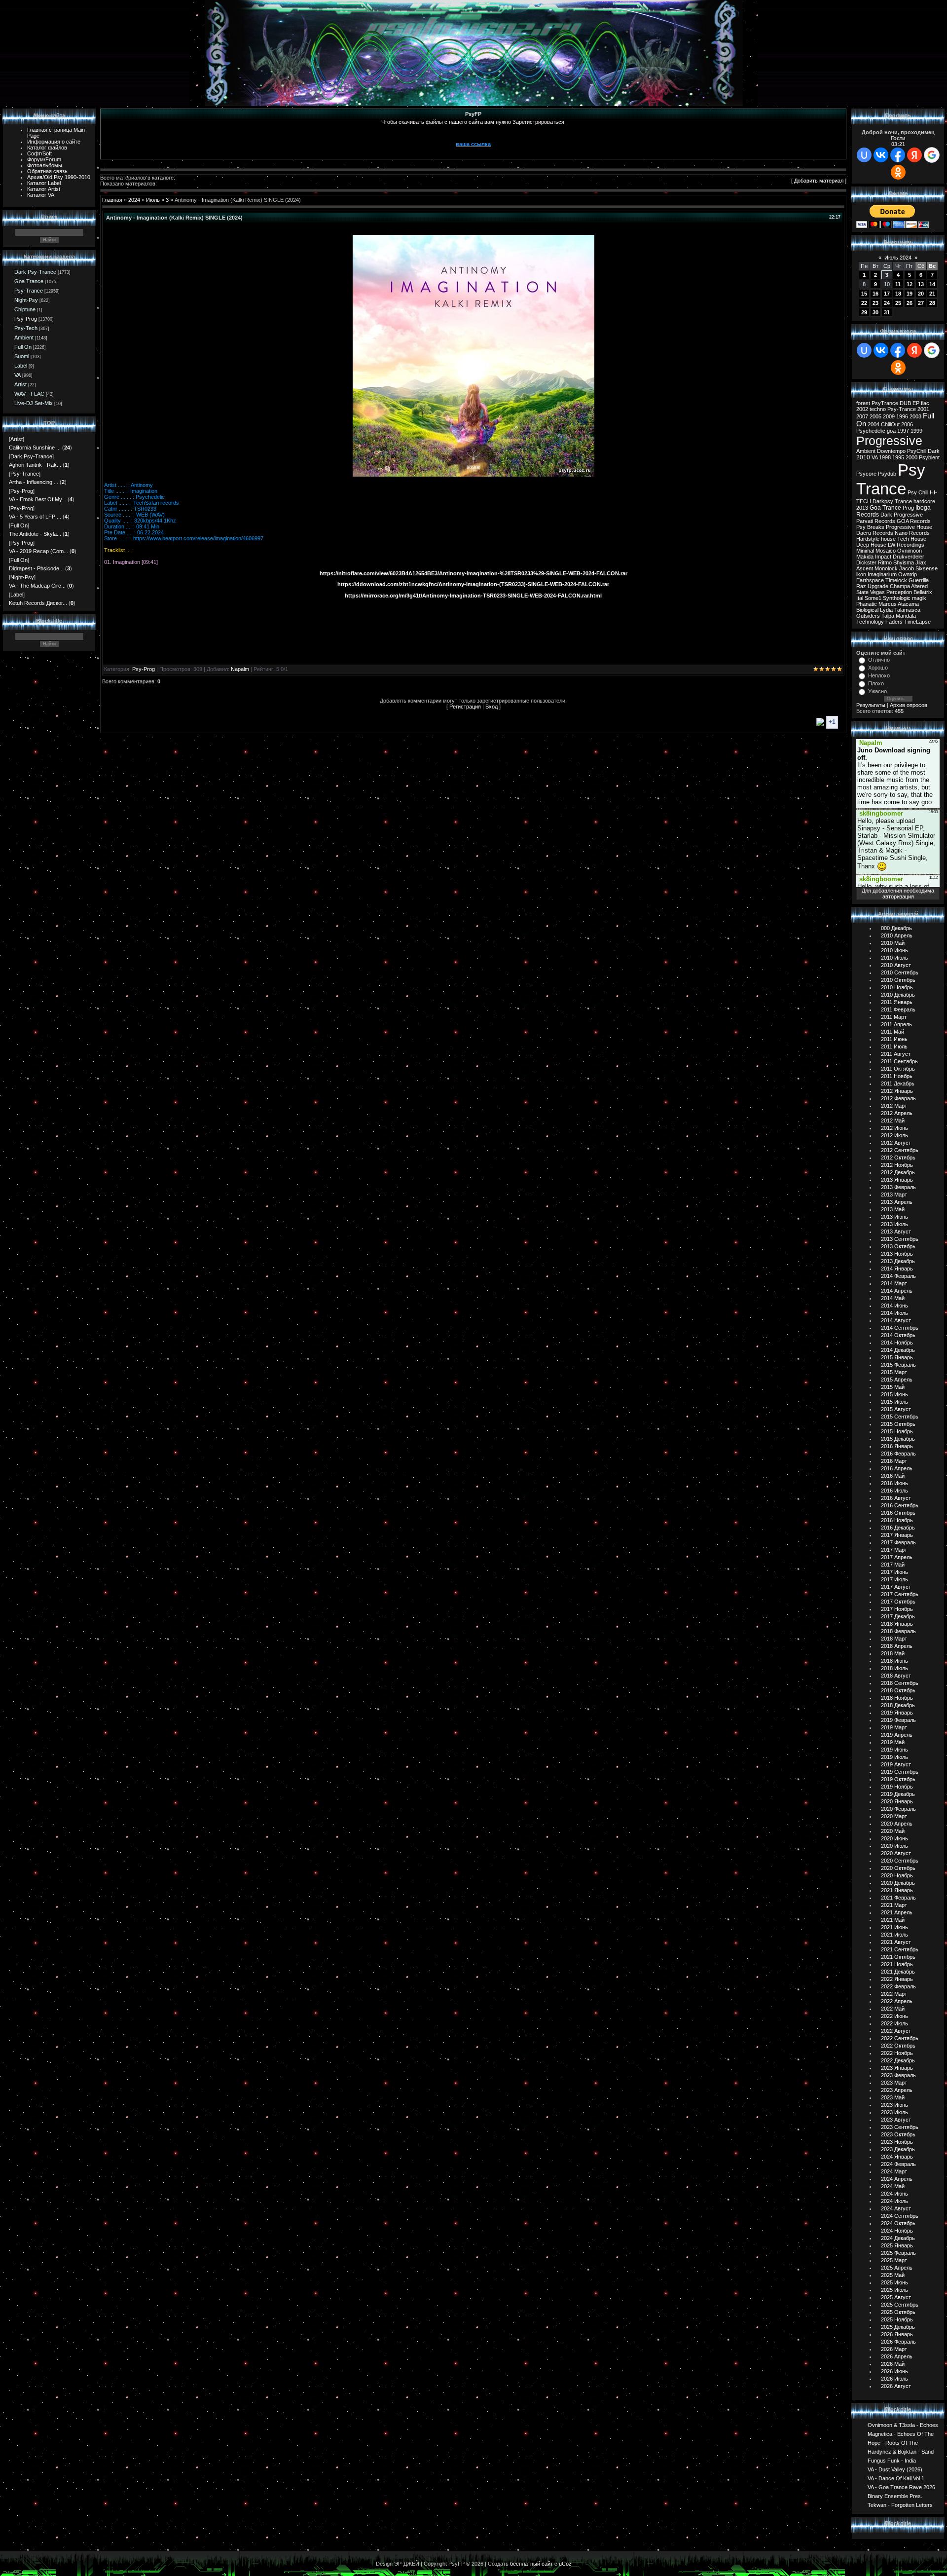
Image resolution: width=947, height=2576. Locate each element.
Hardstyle (868, 539)
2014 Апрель (897, 1291)
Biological (867, 610)
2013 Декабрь (898, 1261)
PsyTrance (885, 403)
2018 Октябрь (898, 1690)
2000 (911, 457)
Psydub (887, 474)
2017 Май (893, 1565)
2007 (862, 416)
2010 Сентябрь (900, 972)
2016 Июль (894, 1491)
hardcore (924, 501)
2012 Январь (897, 1091)
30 (875, 312)
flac (925, 403)
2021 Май (893, 1920)
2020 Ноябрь (897, 1875)
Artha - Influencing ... (34, 482)
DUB (905, 403)
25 (898, 303)
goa (891, 431)
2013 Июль (894, 1224)
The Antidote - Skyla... (35, 534)
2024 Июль (894, 2201)
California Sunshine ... (35, 448)
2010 (863, 457)
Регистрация (465, 707)
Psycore (866, 474)
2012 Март (894, 1106)
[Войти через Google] (932, 155)
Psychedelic (871, 431)
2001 (923, 409)
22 (864, 303)
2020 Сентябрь (900, 1861)
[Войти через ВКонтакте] (881, 155)
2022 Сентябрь (900, 2038)
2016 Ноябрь (897, 1520)
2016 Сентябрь (900, 1505)
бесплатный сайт (531, 2564)
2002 (862, 409)
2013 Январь (897, 1180)
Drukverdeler (909, 557)
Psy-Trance (29, 291)
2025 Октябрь (898, 2312)
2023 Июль (894, 2112)
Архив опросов (909, 705)
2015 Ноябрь (897, 1431)
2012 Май (893, 1120)
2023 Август (896, 2120)
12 (910, 284)
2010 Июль (894, 958)
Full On (23, 347)
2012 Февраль (898, 1098)
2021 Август (896, 1942)
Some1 (873, 598)
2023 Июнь (894, 2105)
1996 (902, 416)
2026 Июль (894, 2379)
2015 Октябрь (898, 1424)
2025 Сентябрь (900, 2305)
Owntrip (908, 574)
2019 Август (896, 1764)
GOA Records (914, 521)
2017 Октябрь (898, 1602)
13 (921, 284)
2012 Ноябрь (897, 1165)
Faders (894, 622)
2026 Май (893, 2364)
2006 (907, 424)
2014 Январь (897, 1269)
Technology (870, 622)
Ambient (24, 337)
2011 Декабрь (898, 1083)
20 (921, 294)
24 (887, 303)
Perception (899, 592)
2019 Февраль (898, 1720)
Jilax (921, 562)
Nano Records (912, 533)
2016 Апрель (897, 1468)
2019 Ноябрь (897, 1787)
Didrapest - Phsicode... (36, 568)
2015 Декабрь (898, 1439)
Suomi (22, 356)
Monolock (886, 568)
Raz (861, 586)
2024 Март (894, 2171)
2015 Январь (897, 1357)
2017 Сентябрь (900, 1594)
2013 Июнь (894, 1217)
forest (863, 403)
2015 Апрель (897, 1380)
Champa (900, 586)
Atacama (908, 604)
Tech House (912, 539)
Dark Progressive (902, 515)
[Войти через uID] (864, 155)
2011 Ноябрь (897, 1076)
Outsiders (868, 616)
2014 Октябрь (898, 1335)
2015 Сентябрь (900, 1417)
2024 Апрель (897, 2179)
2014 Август (896, 1320)
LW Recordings (906, 545)
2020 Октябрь (898, 1868)
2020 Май (893, 1831)
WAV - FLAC (29, 394)
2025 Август (896, 2297)
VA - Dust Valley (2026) (895, 2469)
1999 (916, 431)
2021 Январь (897, 1890)
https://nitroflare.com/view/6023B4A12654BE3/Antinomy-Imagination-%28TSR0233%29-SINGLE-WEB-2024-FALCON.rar (473, 573)
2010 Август (896, 965)
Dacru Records (875, 533)
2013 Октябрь (898, 1246)
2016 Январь (897, 1446)
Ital (860, 598)
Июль (153, 200)
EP (916, 403)
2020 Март (894, 1816)
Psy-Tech (26, 328)
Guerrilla (919, 580)
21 (932, 294)
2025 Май (893, 2275)
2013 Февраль (898, 1187)
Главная (112, 200)
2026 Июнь (894, 2371)
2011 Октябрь (898, 1069)
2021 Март (894, 1905)
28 (932, 303)
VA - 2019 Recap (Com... (38, 551)
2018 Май (893, 1653)
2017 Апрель (897, 1557)
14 (932, 284)
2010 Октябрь (898, 980)
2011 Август (896, 1054)
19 (910, 294)
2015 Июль (894, 1402)
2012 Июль (894, 1135)
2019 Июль (894, 1757)
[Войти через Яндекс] (914, 155)
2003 (915, 416)
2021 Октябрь (898, 1957)
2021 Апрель (897, 1912)
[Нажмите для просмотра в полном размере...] (473, 475)
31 (887, 312)
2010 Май (893, 943)
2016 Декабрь (898, 1528)
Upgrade (878, 586)
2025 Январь (897, 2245)
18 (898, 294)
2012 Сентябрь (900, 1150)
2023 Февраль (898, 2075)
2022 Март (894, 1994)
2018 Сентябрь (900, 1683)
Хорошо (878, 668)
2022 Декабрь (898, 2060)
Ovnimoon (910, 551)
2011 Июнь (894, 1039)
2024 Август (896, 2208)
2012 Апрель (897, 1113)
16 (875, 294)
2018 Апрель (897, 1646)
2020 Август (896, 1853)
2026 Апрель (897, 2356)
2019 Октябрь (898, 1779)
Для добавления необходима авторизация (898, 894)
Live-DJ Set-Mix (34, 403)
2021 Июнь (894, 1927)
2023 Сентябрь (900, 2127)
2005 (875, 416)
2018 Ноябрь (897, 1698)
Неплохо (879, 675)
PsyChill (917, 451)
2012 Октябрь (898, 1157)
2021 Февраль (898, 1898)
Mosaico (886, 551)
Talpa (888, 616)
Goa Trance (29, 281)
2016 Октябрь (898, 1513)
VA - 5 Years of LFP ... (35, 517)
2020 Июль (894, 1846)
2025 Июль (894, 2290)
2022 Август (896, 2031)
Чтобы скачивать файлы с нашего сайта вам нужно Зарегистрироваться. (473, 122)
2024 (134, 200)
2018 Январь (897, 1624)
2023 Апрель (897, 2090)
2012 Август (896, 1143)
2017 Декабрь (898, 1616)
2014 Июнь (894, 1306)
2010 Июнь (894, 950)
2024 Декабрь (898, 2238)
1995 (898, 457)
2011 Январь (897, 1002)
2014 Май (893, 1298)
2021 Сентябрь (900, 1949)
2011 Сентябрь (899, 1061)
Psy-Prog (26, 319)
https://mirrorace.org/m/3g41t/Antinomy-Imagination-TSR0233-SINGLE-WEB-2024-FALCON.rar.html (473, 596)
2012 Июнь (894, 1128)
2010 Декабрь (898, 995)
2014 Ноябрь (897, 1343)
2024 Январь (897, 2157)
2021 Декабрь (898, 1972)
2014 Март (894, 1283)
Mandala (906, 616)
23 (875, 303)
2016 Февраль (898, 1454)
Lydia (886, 610)
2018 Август (896, 1676)
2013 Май (893, 1209)
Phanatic (867, 604)
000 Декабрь (896, 928)
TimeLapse (917, 622)
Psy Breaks (870, 527)
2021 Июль (894, 1935)
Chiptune (25, 309)
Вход (492, 707)
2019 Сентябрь (900, 1772)
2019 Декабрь (898, 1794)
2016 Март (894, 1461)
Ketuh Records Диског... (38, 603)
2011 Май (892, 1032)
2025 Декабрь (898, 2327)
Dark (934, 451)
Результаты (871, 705)
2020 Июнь (894, 1838)
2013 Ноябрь (897, 1254)
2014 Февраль (898, 1276)
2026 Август (896, 2386)
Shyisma (904, 562)
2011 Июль (894, 1046)
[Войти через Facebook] (898, 155)
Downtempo (891, 451)
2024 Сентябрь (900, 2216)
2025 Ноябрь (897, 2319)
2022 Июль (894, 2023)
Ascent (865, 568)
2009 (889, 416)
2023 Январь (897, 2068)
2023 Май (893, 2097)
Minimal (865, 551)
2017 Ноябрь (897, 1609)
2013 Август (896, 1232)
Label (21, 366)
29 (864, 312)
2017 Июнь (894, 1572)
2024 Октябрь (898, 2223)
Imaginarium (882, 574)
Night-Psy (26, 300)
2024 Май (893, 2186)
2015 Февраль (898, 1365)
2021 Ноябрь (897, 1964)
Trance (903, 501)
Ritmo (885, 562)
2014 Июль (894, 1313)
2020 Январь (897, 1801)
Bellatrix (923, 592)
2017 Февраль (898, 1542)
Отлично (879, 660)
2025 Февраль (898, 2253)
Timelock (896, 580)
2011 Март (894, 1017)
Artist (20, 384)
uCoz (565, 2564)
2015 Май (893, 1387)
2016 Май (893, 1476)
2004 (874, 424)
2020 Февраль (898, 1809)
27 (921, 303)
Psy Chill (918, 492)
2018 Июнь (894, 1661)
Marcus (888, 604)
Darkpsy (883, 501)
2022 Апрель (897, 2001)
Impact (883, 557)
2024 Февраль (898, 2164)
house (888, 539)
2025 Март (894, 2260)
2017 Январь (897, 1535)
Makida (865, 557)
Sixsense (927, 568)
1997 (903, 431)
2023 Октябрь (898, 2134)
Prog (908, 508)
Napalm (240, 669)
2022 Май (893, 2009)
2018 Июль (894, 1668)
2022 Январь (897, 1979)
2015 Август (896, 1409)
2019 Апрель (897, 1735)
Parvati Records (876, 521)
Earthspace (870, 580)
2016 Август (896, 1498)
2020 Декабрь (898, 1883)
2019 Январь (897, 1713)
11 (898, 284)
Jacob (907, 568)
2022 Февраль (898, 1986)
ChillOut (890, 424)
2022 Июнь (894, 2016)
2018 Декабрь (898, 1705)
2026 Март (894, 2349)
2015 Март (894, 1372)
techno (878, 409)
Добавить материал (819, 181)
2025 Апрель (897, 2268)
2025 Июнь (894, 2282)
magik (919, 598)
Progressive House (909, 527)
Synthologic (897, 598)
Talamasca (907, 610)
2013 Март (894, 1195)
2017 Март (894, 1550)
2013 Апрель (897, 1202)
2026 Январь (897, 2334)
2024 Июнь (894, 2194)
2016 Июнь (894, 1483)
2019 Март (894, 1727)
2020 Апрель (897, 1824)
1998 (885, 457)
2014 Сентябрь (900, 1328)
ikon (861, 574)
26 (910, 303)
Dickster (866, 562)
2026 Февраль (898, 2342)
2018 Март (894, 1639)
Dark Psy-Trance (35, 272)
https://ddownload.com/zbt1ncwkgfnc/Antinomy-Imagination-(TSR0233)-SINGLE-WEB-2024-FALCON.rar (473, 584)
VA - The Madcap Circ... (37, 586)
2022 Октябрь (898, 2046)
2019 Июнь (894, 1750)
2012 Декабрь (898, 1172)
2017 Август (896, 1587)
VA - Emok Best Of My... (37, 499)
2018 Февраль (898, 1631)
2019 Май (893, 1742)
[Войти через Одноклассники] (898, 172)
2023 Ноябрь (897, 2142)
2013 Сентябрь (900, 1239)
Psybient (929, 457)
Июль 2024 (898, 258)
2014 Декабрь (898, 1350)
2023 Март (894, 2083)
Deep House (871, 545)
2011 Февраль (898, 1009)
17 (887, 294)
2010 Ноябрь (897, 987)
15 (864, 294)
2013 (862, 508)
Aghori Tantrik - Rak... (35, 465)
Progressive (889, 441)
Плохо (876, 683)
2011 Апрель (896, 1024)
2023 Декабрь (898, 2149)
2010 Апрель (897, 935)
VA (18, 375)
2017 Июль (894, 1579)
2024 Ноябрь (897, 2231)
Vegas (877, 592)
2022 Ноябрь (897, 2053)
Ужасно (877, 691)
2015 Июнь (894, 1394)
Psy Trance (891, 479)
